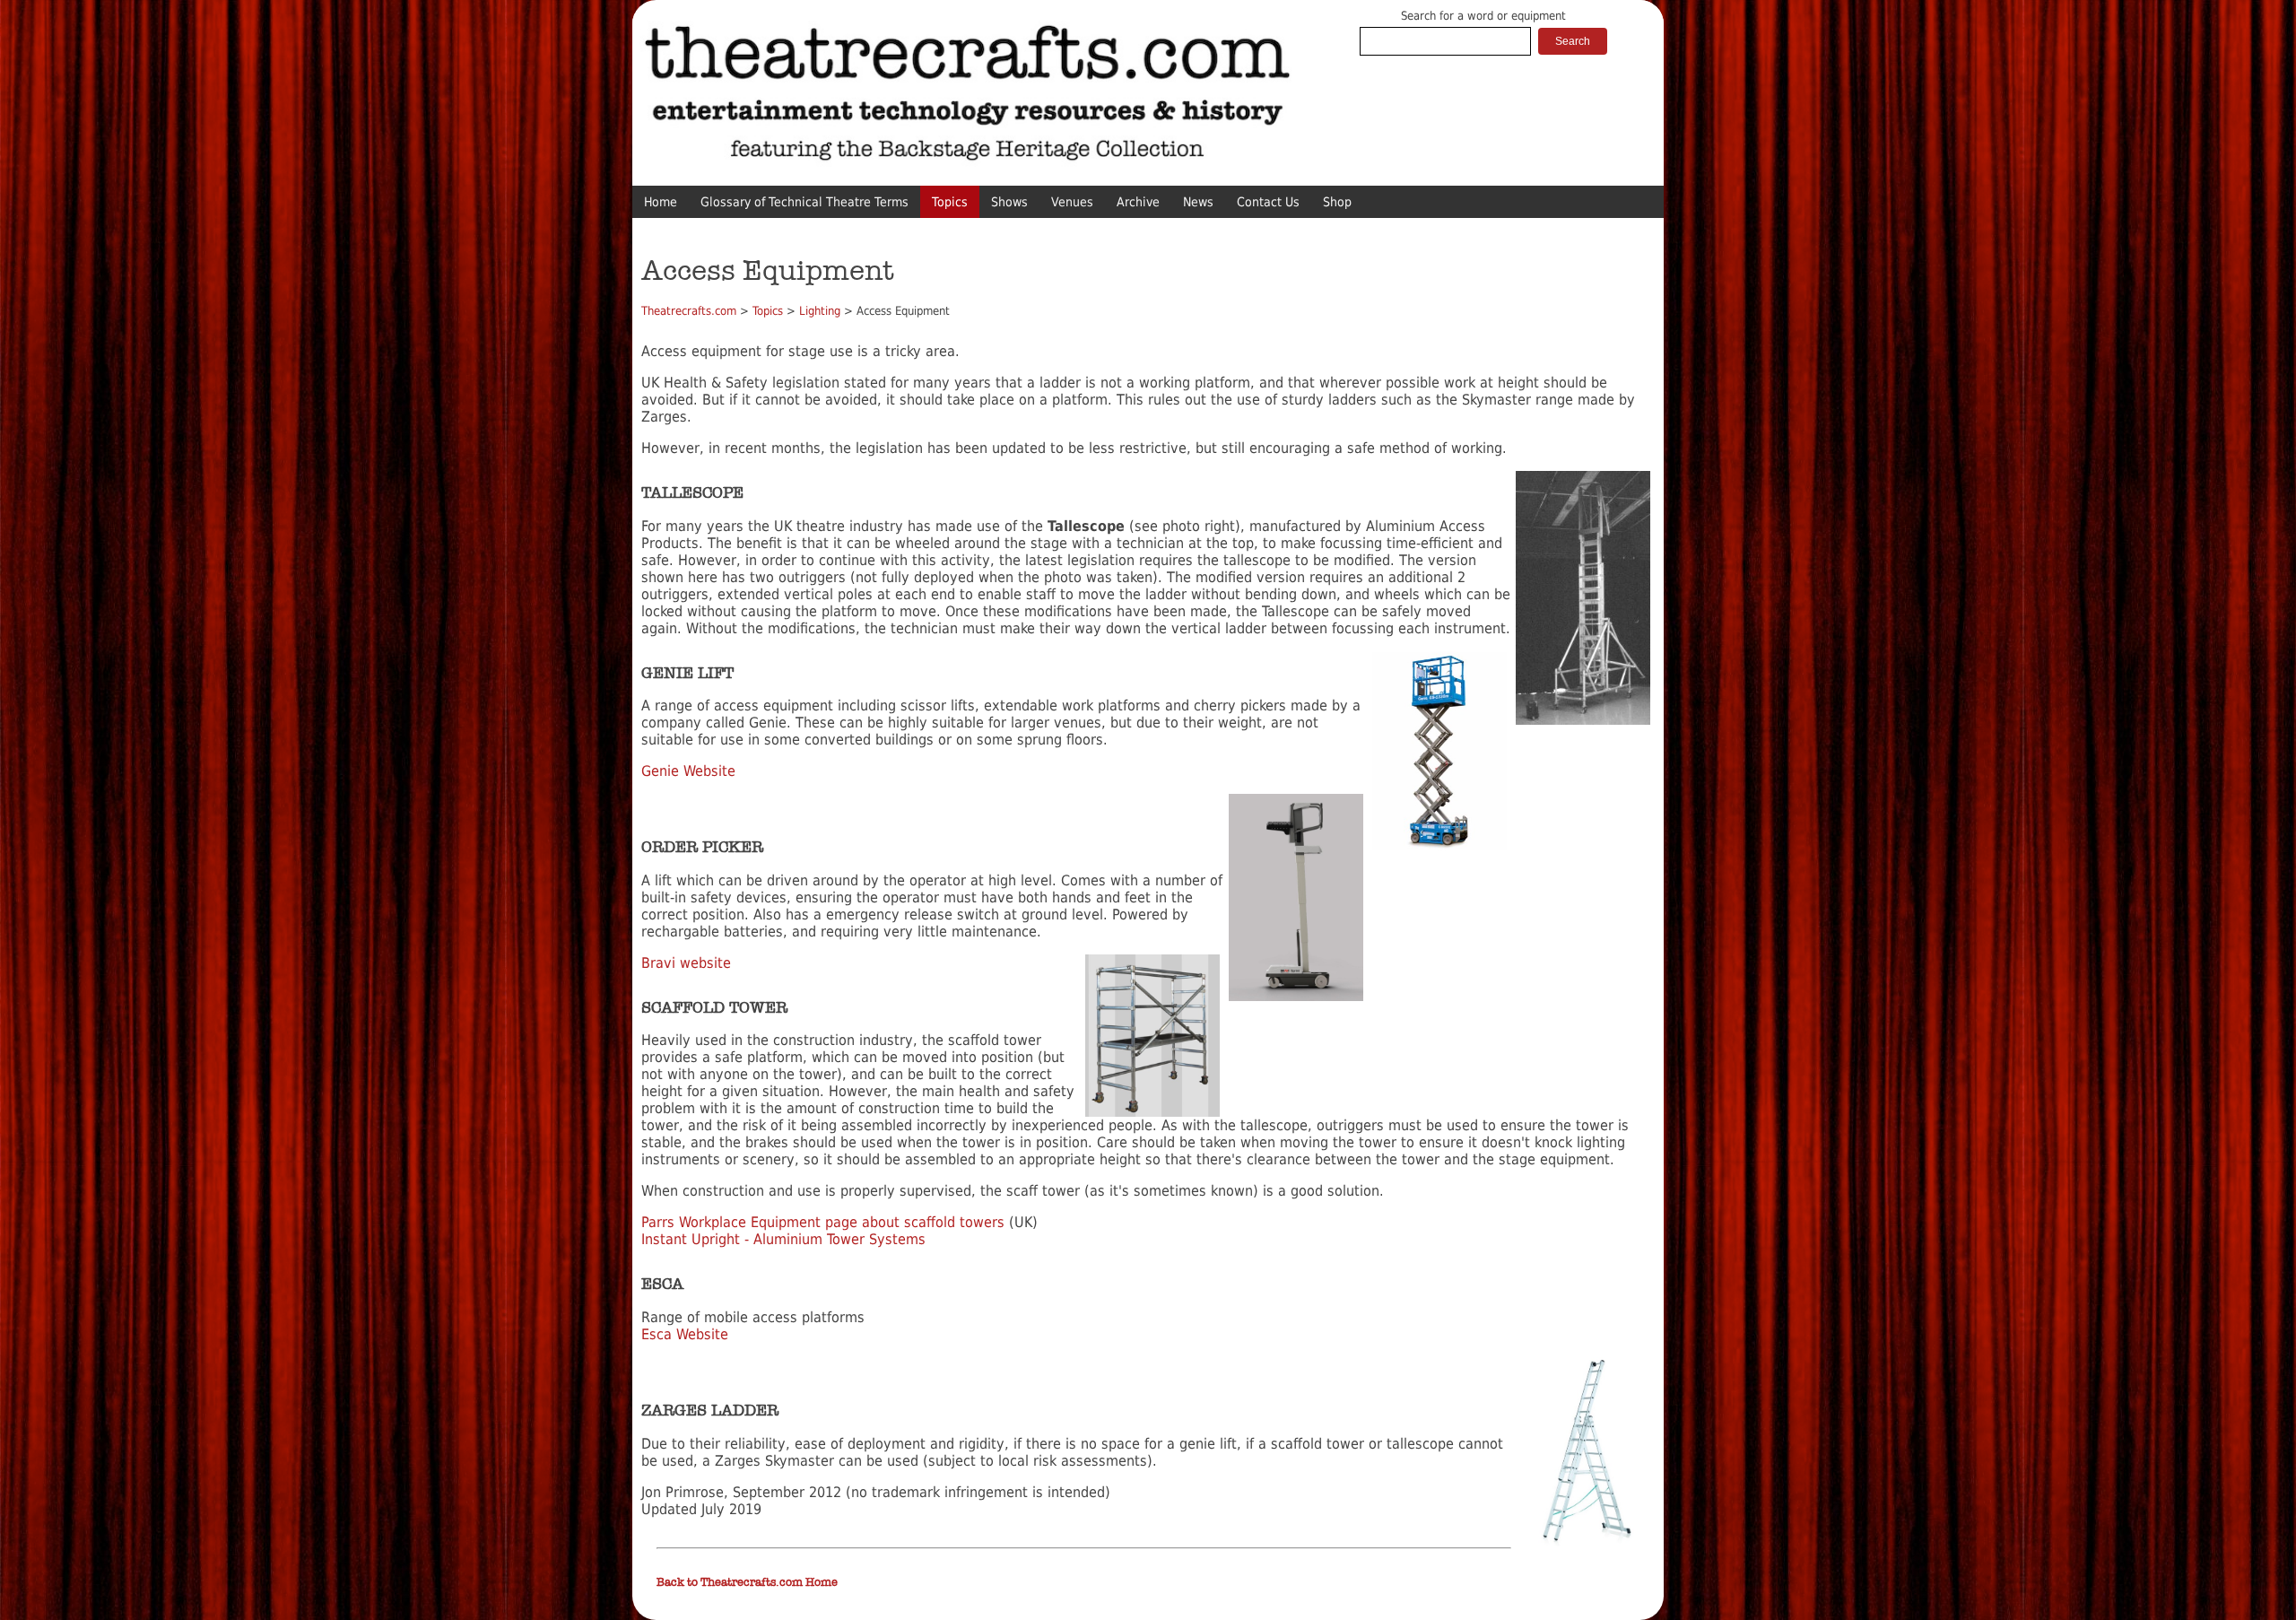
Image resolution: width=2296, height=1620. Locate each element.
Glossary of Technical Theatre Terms (804, 202)
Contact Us (1268, 202)
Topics (950, 202)
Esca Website (687, 1334)
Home (661, 202)
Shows (1009, 202)
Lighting (820, 311)
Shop (1337, 202)
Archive (1138, 202)
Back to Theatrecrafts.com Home (747, 1582)
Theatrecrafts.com (689, 311)
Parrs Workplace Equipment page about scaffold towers (823, 1222)
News (1198, 202)
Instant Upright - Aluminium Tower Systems (783, 1239)
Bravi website (686, 963)
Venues (1072, 202)
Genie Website (688, 771)
